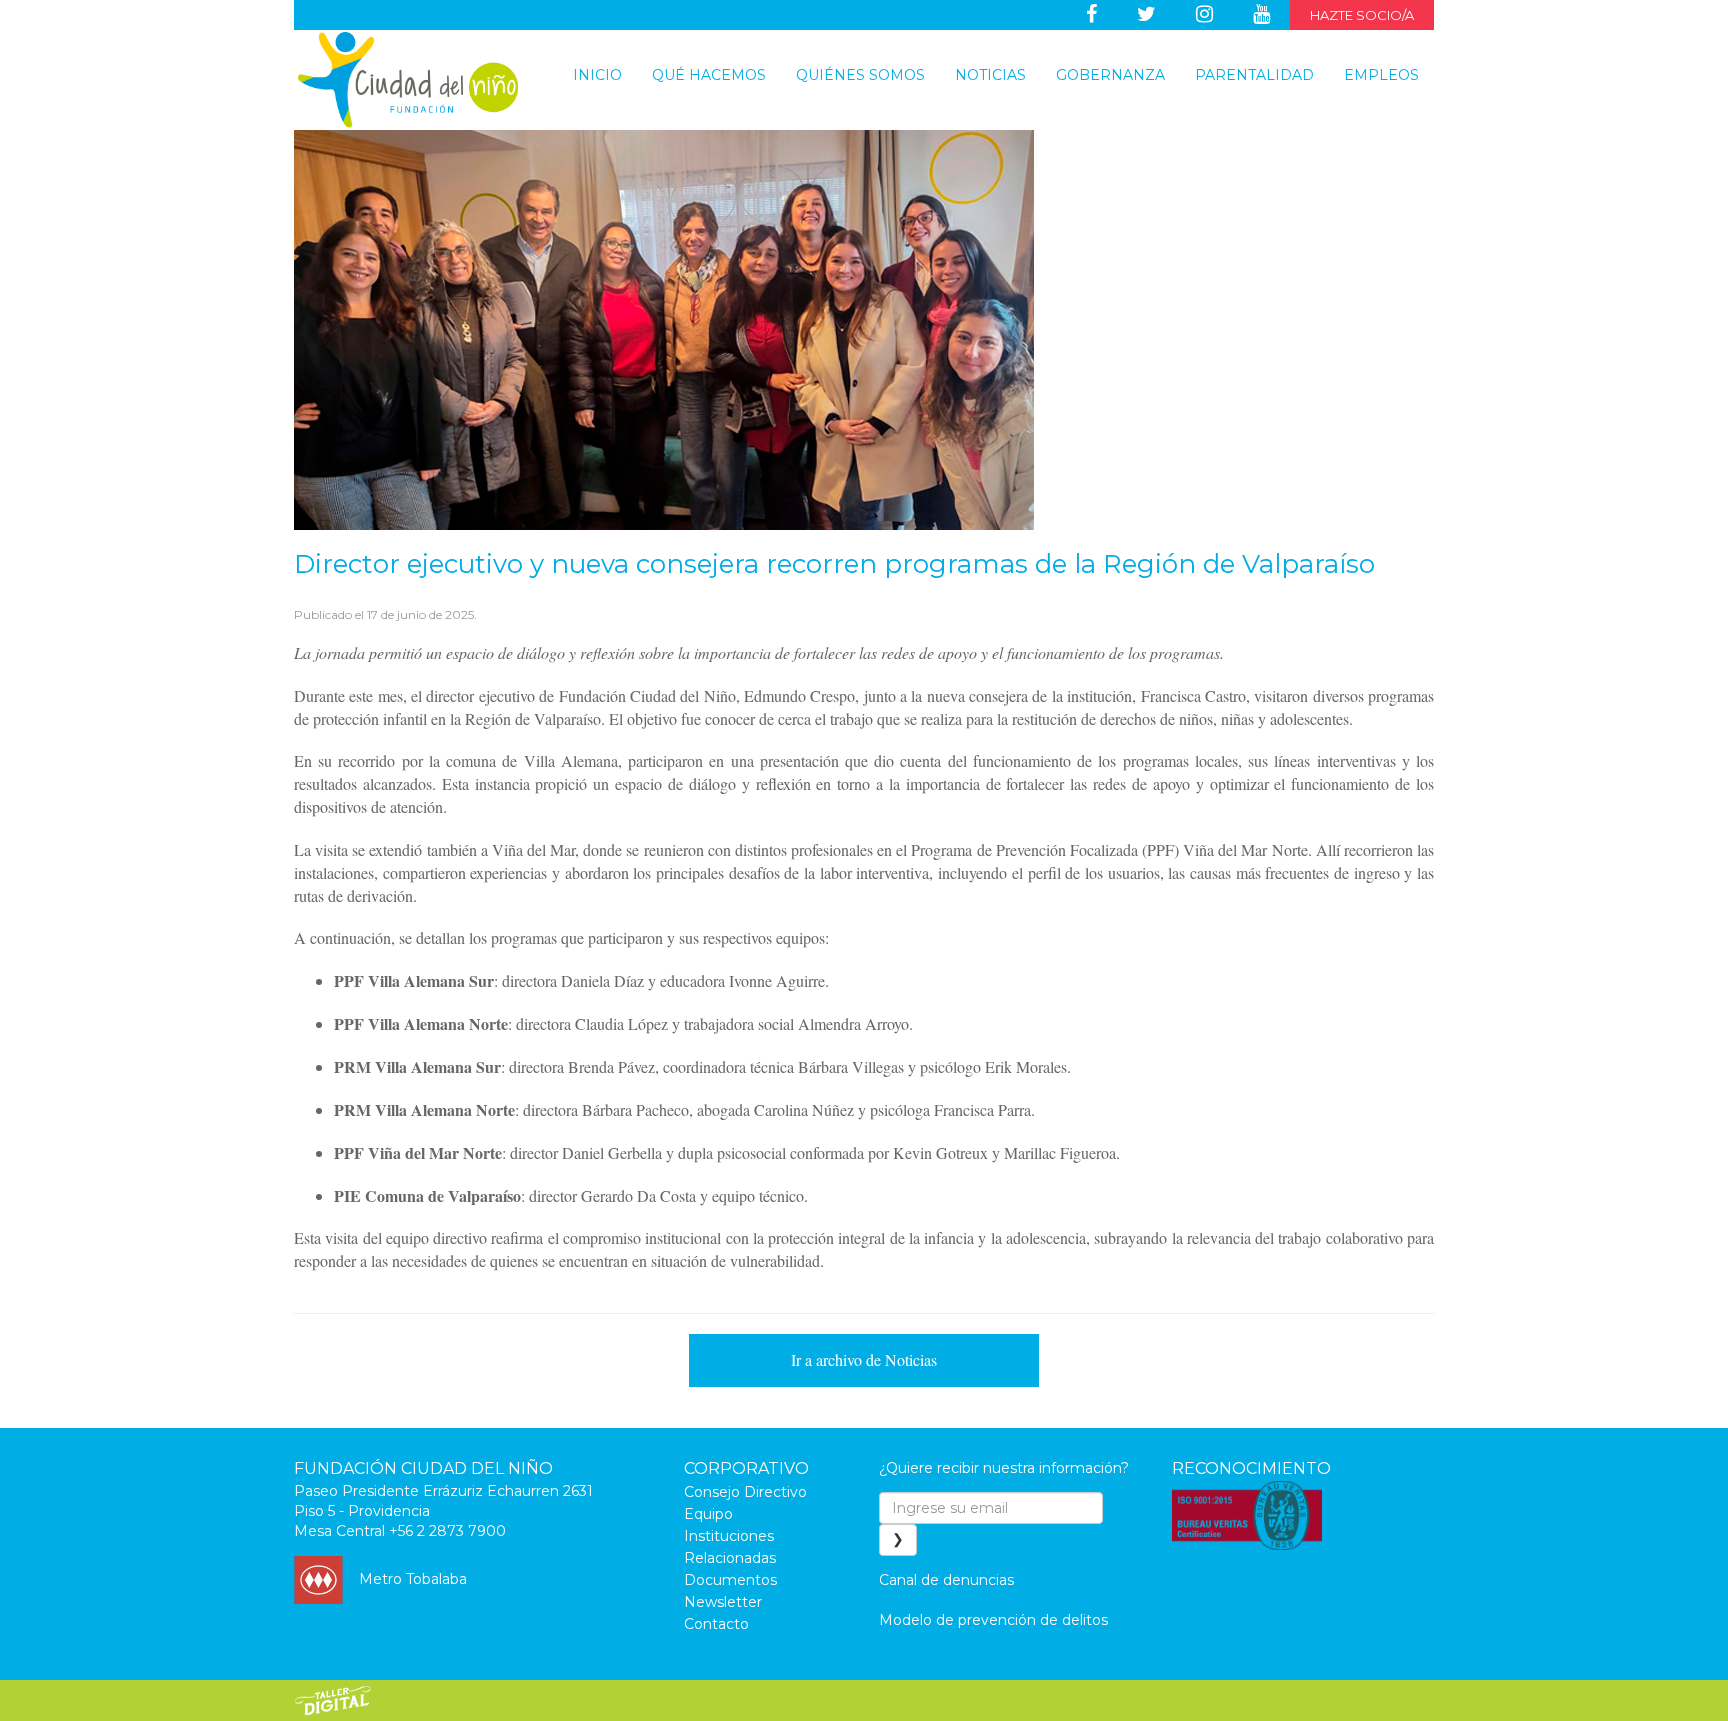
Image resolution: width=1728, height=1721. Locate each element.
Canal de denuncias (946, 1580)
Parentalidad (1254, 75)
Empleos (1381, 75)
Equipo (708, 1514)
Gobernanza (1110, 75)
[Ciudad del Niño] (408, 80)
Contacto (716, 1624)
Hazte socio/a (1362, 15)
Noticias (990, 75)
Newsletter (723, 1602)
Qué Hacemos (709, 75)
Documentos (730, 1580)
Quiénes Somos (860, 75)
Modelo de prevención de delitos (993, 1620)
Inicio (597, 75)
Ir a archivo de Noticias (864, 1359)
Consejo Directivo (745, 1492)
